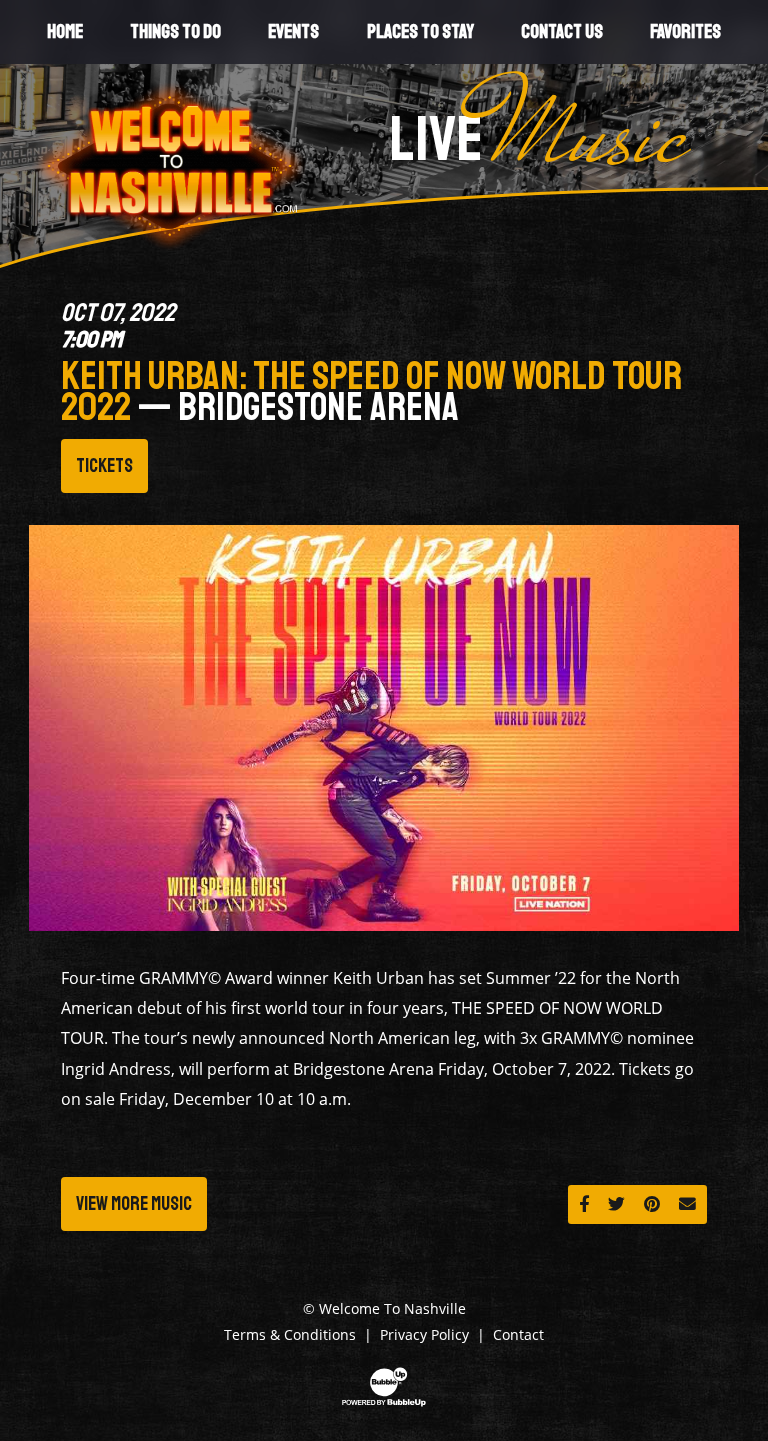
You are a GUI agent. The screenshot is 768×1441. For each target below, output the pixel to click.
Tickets (104, 466)
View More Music (134, 1204)
